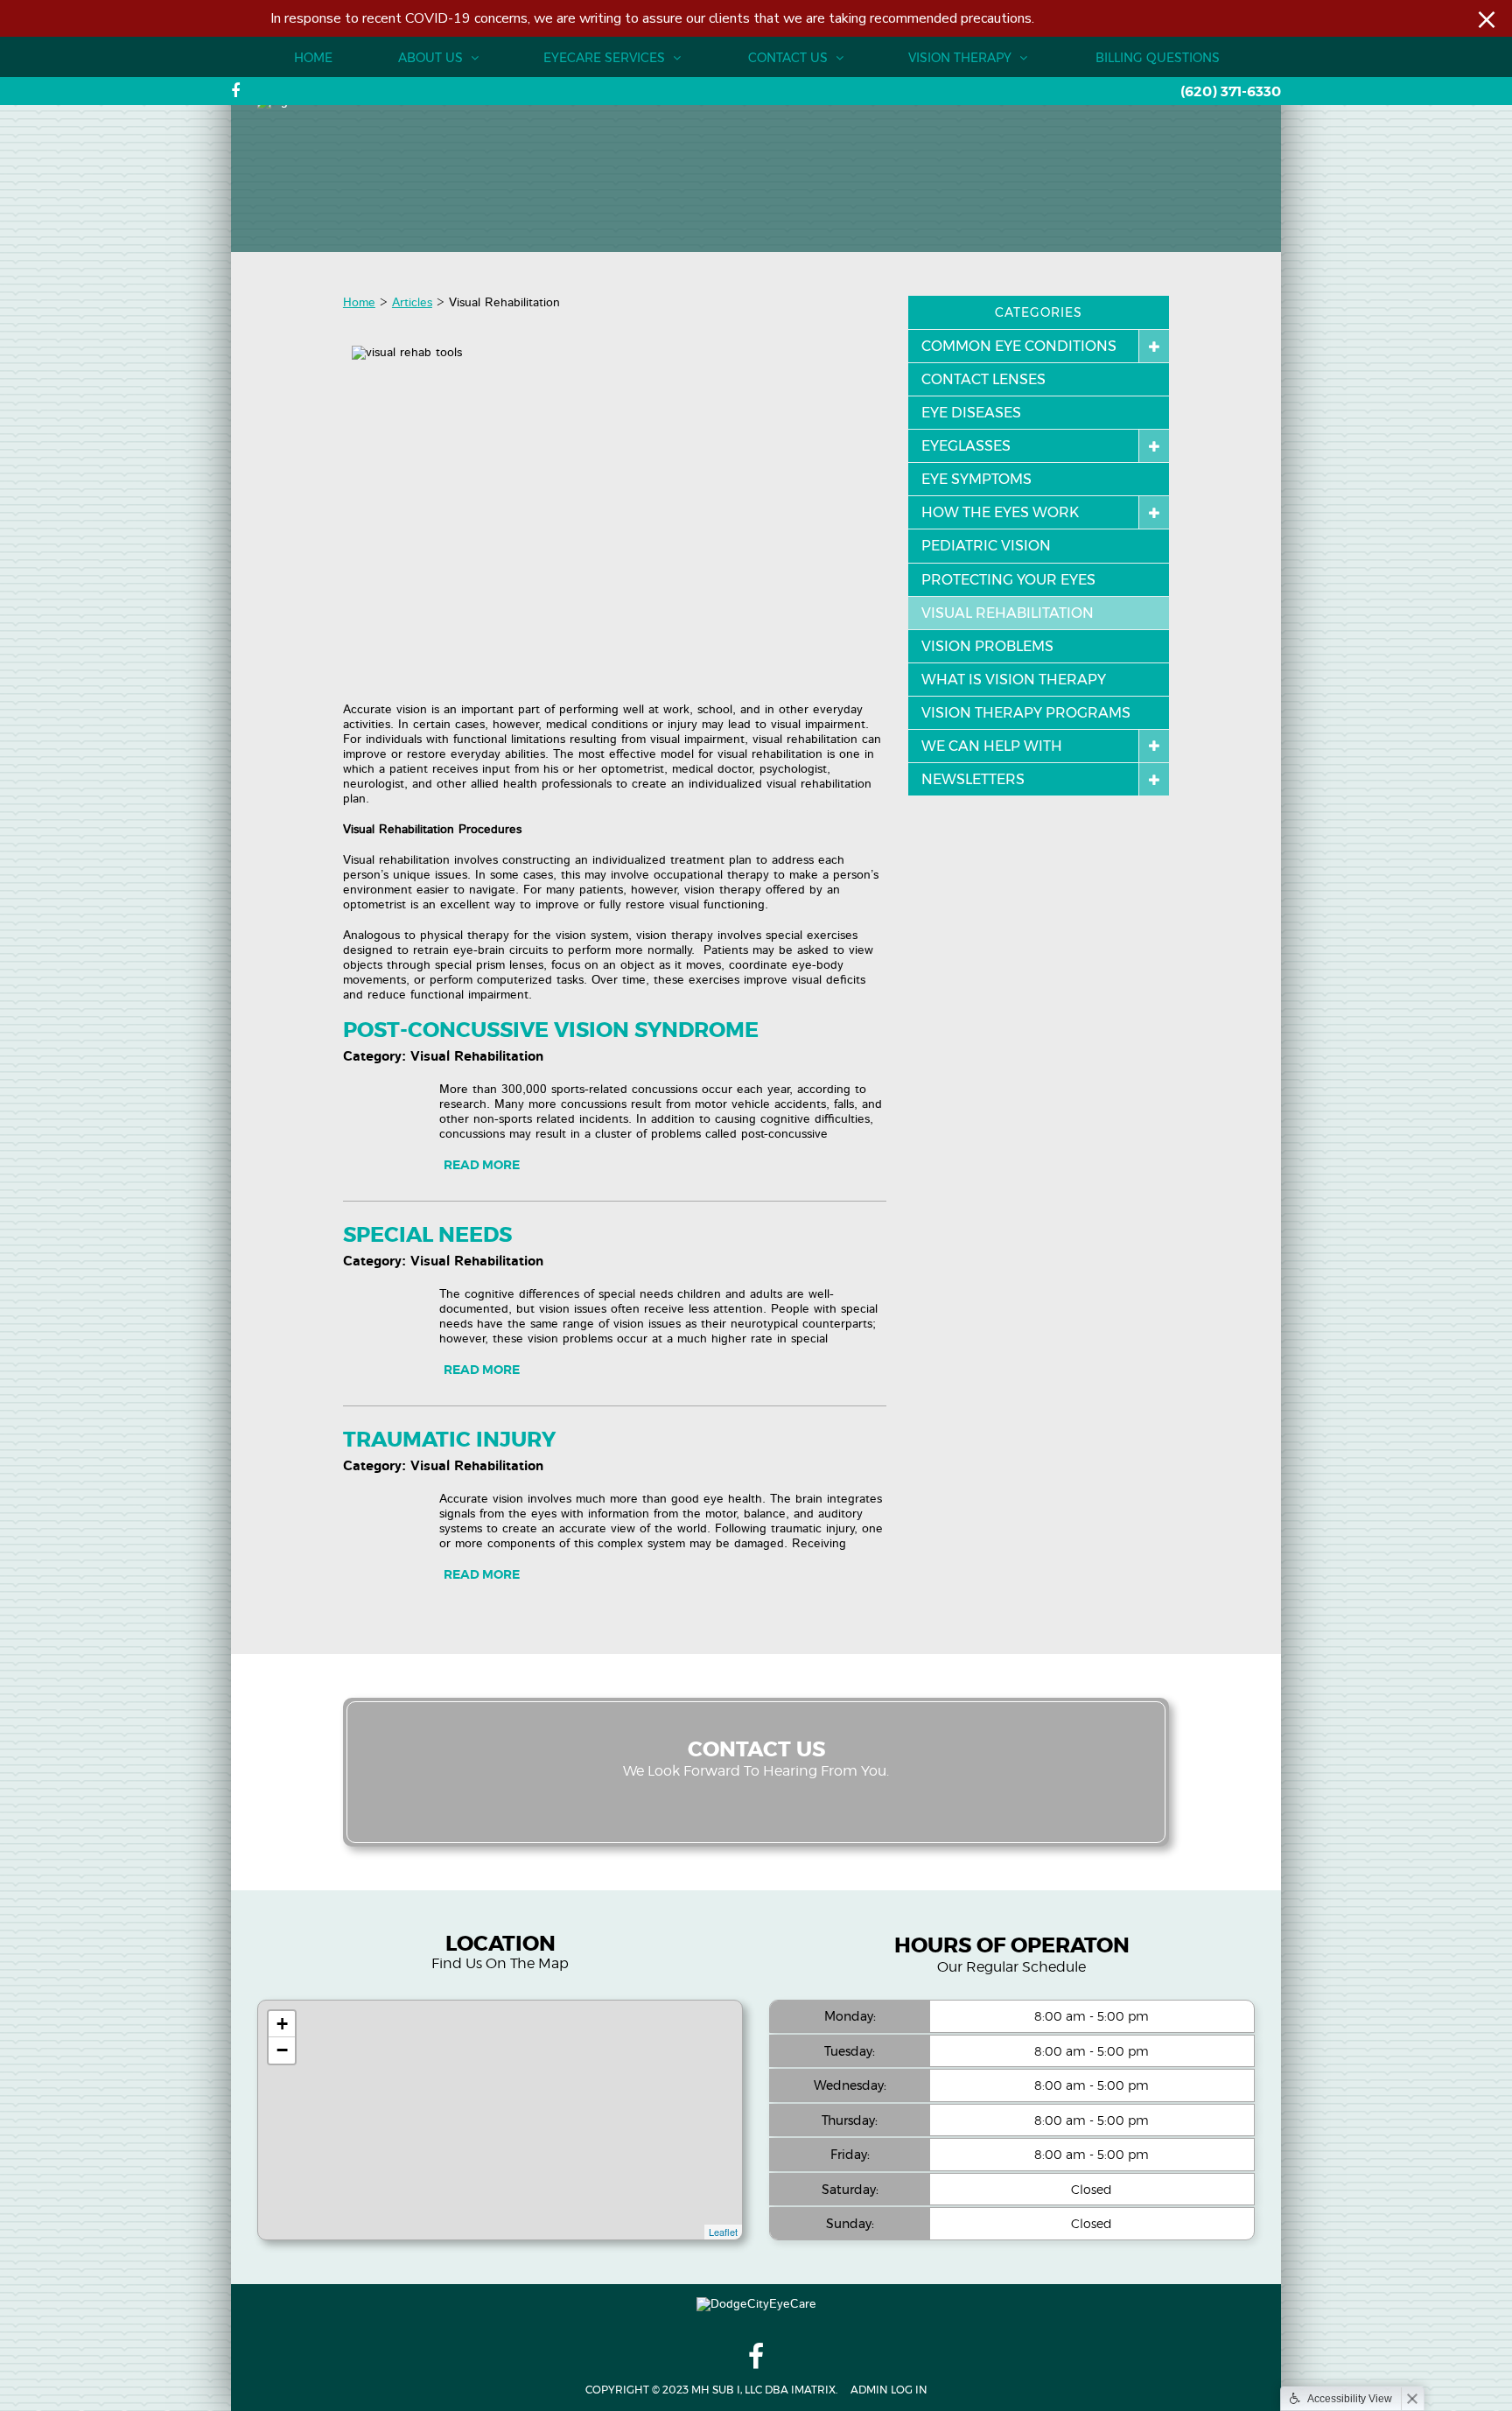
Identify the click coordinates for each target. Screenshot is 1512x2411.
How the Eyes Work (1000, 512)
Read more (482, 1165)
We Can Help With (992, 746)
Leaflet (723, 2232)
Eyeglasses (966, 446)
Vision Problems (987, 646)
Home (313, 58)
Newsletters (973, 779)
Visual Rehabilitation (1008, 613)
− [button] (282, 2050)
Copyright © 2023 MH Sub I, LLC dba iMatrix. (711, 2390)
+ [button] (282, 2024)
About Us (432, 58)
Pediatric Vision (986, 546)
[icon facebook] (235, 91)
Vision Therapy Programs (1026, 713)
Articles (412, 303)
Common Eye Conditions (1019, 346)
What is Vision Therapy (1014, 680)
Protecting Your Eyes (1008, 580)
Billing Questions (1158, 58)
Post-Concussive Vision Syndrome (551, 1031)
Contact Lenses (983, 379)
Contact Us (790, 58)
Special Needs (427, 1236)
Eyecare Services (606, 58)
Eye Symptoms (976, 479)
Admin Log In (889, 2390)
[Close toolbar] (1412, 2399)
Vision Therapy (962, 58)
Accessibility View (1350, 2399)
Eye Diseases (971, 413)
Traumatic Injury (449, 1440)
